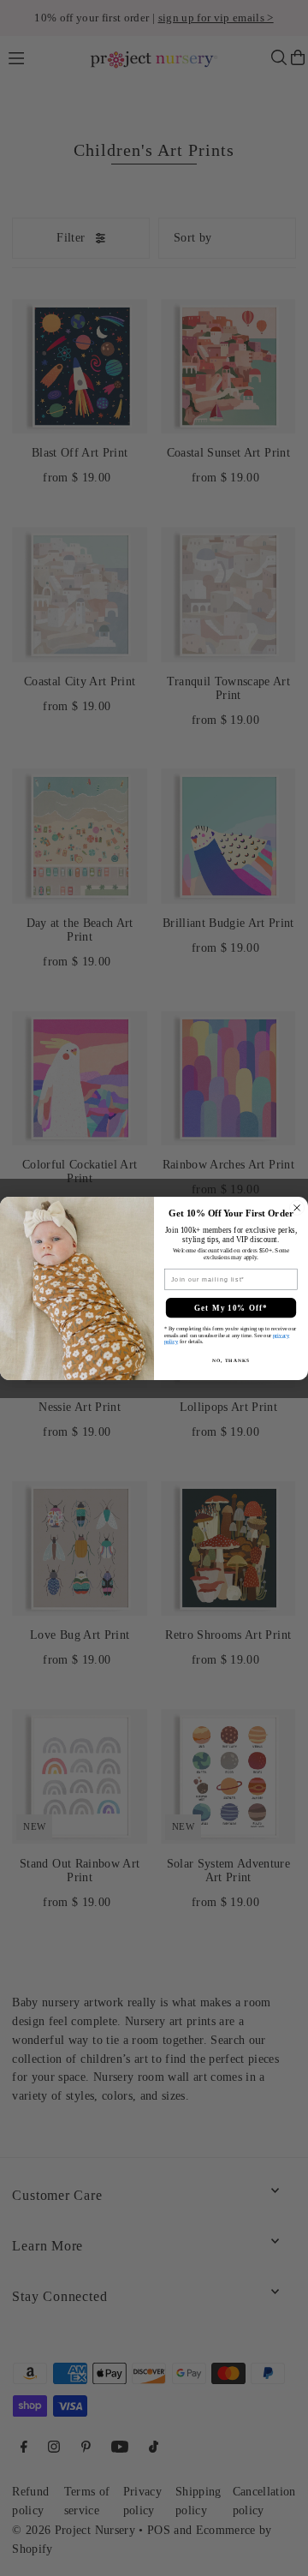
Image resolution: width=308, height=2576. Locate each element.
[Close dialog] (297, 1207)
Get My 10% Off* (231, 1307)
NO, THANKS (231, 1360)
